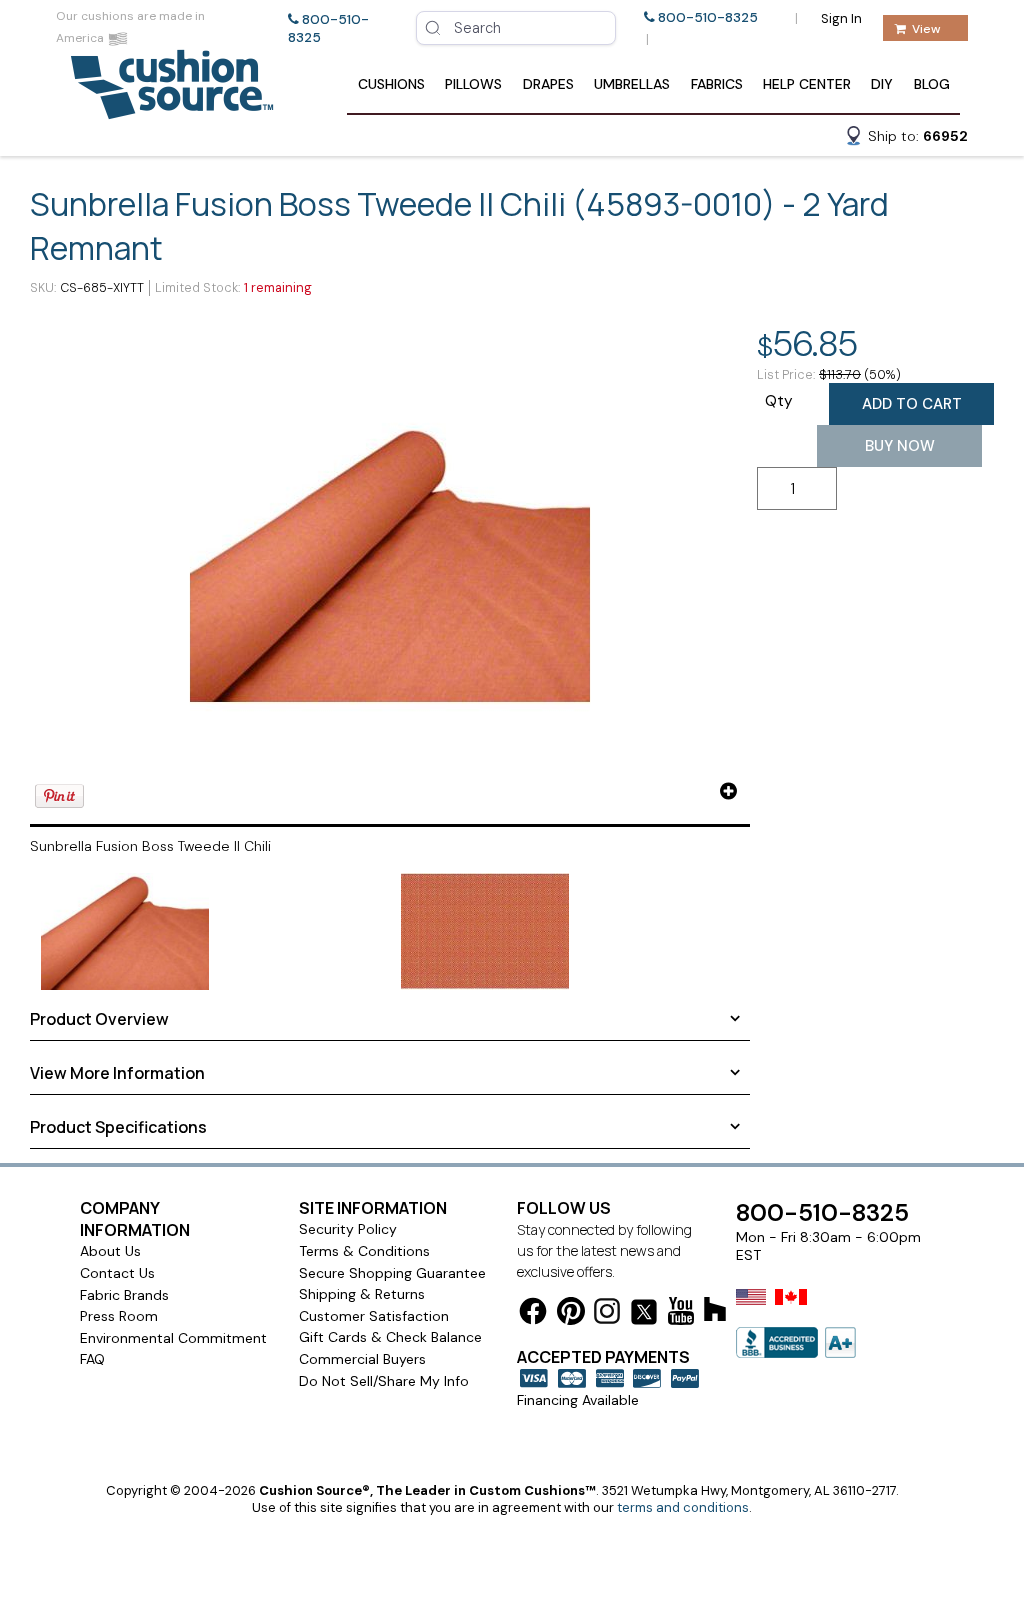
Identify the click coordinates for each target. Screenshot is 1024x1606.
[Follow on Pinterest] (571, 1314)
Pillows (473, 84)
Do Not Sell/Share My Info (384, 1381)
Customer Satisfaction (374, 1316)
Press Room (119, 1316)
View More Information (117, 1073)
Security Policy (348, 1229)
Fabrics (717, 84)
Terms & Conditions (364, 1251)
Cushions (391, 84)
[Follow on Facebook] (533, 1314)
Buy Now (900, 446)
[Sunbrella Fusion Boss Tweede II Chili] (390, 562)
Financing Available (578, 1400)
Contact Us (117, 1273)
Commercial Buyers (362, 1359)
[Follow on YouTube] (681, 1314)
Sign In (841, 18)
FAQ (92, 1359)
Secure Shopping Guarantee (392, 1273)
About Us (110, 1251)
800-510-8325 (708, 17)
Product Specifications (118, 1127)
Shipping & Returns (362, 1294)
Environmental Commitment (173, 1338)
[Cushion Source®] (172, 109)
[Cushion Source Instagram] (607, 1314)
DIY (882, 84)
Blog (932, 84)
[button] (906, 139)
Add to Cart (912, 404)
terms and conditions (683, 1507)
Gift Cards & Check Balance (390, 1337)
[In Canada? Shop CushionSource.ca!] (791, 1310)
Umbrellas (632, 84)
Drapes (548, 84)
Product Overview (99, 1019)
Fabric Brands (124, 1295)
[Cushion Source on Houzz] (715, 1312)
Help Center (807, 84)
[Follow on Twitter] (644, 1315)
